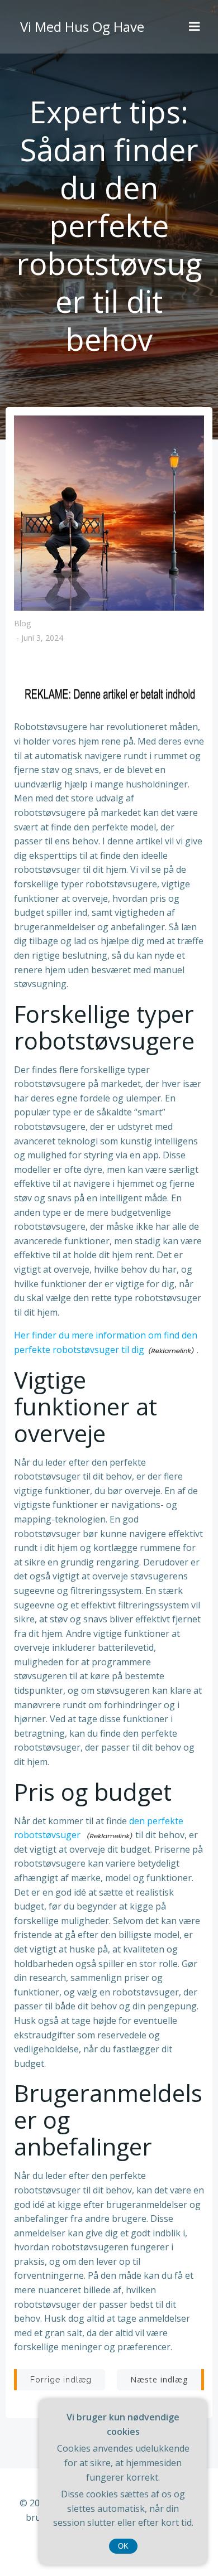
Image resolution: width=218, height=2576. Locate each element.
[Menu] (195, 27)
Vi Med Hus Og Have (82, 26)
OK (123, 2546)
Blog (22, 623)
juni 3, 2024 (42, 638)
